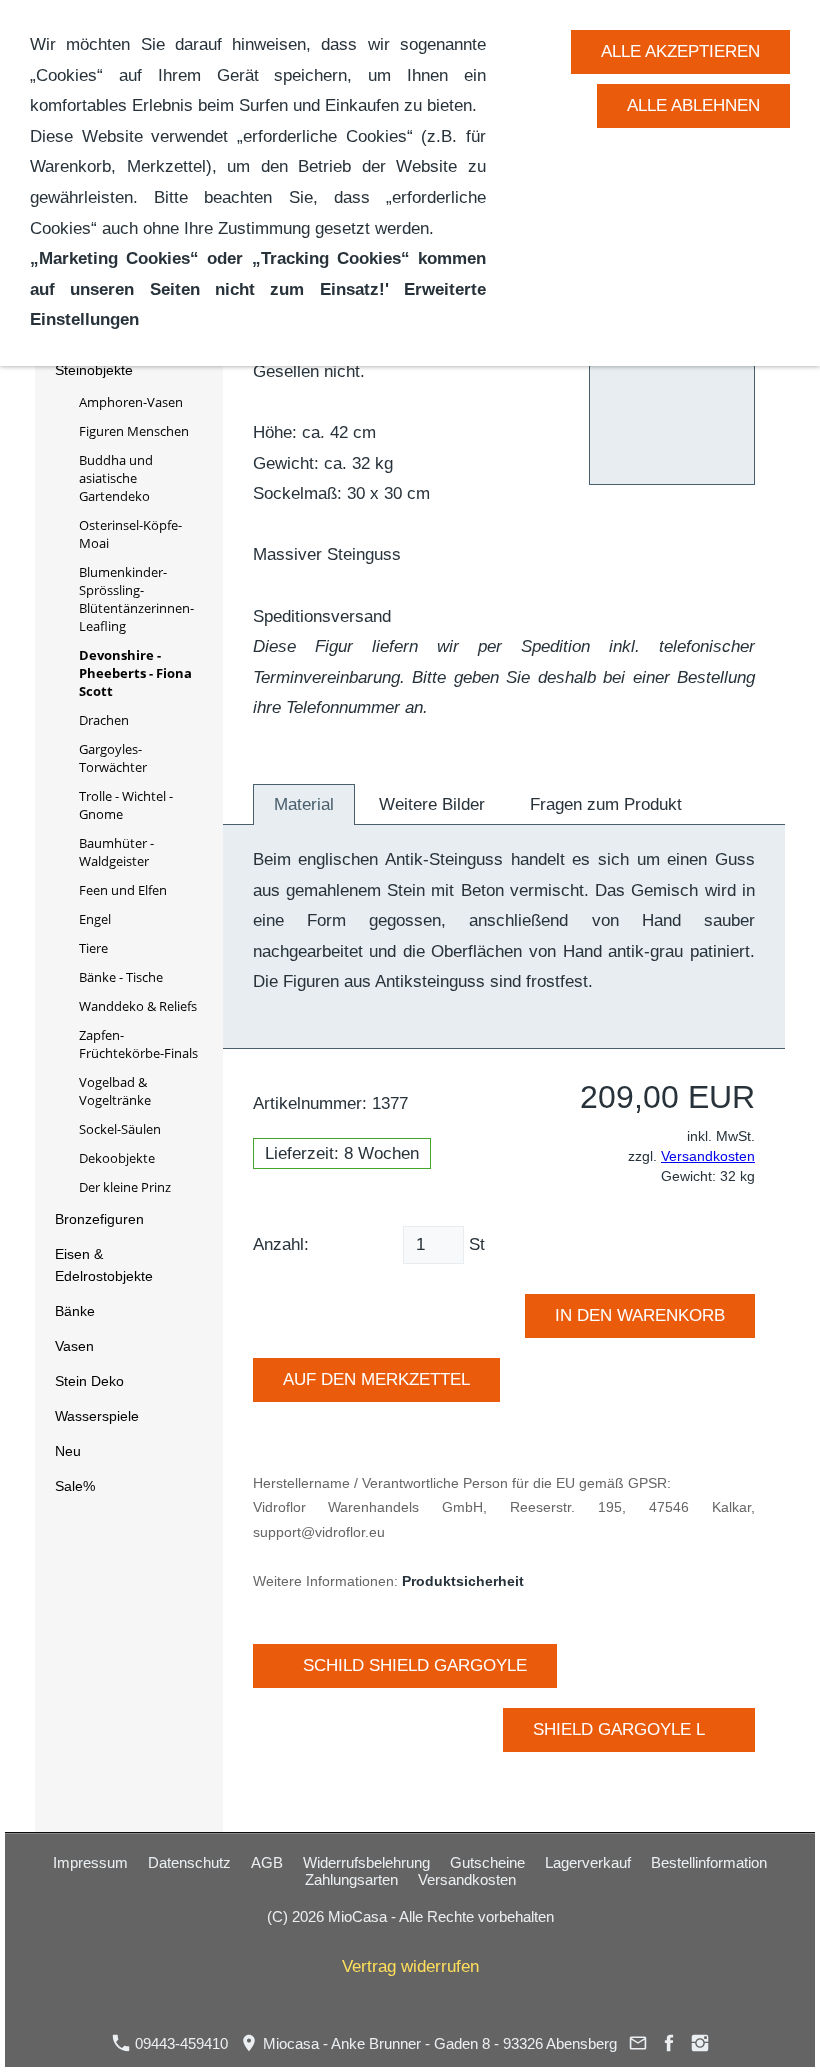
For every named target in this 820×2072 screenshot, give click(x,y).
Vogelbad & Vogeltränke (115, 1091)
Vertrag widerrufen (410, 1966)
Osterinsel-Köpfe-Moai (130, 534)
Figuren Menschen (134, 431)
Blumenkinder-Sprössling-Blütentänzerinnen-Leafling (136, 599)
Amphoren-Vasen (131, 402)
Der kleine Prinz (125, 1187)
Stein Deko (89, 1381)
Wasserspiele (97, 1416)
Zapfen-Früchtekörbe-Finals (138, 1044)
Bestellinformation (709, 1862)
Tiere (93, 948)
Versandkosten (708, 1156)
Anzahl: (281, 1244)
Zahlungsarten (351, 1879)
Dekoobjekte (117, 1158)
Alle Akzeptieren (680, 51)
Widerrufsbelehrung (366, 1862)
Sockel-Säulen (120, 1129)
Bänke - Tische (121, 977)
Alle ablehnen (693, 105)
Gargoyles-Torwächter (113, 758)
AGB (267, 1862)
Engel (95, 919)
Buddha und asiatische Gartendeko (116, 478)
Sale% (75, 1486)
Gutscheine (487, 1862)
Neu (68, 1451)
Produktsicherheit (463, 1581)
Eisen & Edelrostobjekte (104, 1265)
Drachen (104, 720)
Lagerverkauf (588, 1862)
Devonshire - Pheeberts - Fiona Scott (135, 673)
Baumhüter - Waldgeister (116, 852)
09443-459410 (179, 2043)
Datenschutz (189, 1862)
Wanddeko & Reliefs (138, 1006)
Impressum (90, 1862)
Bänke (75, 1311)
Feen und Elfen (123, 890)
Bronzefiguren (99, 1219)
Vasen (74, 1346)
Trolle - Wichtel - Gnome (126, 805)
